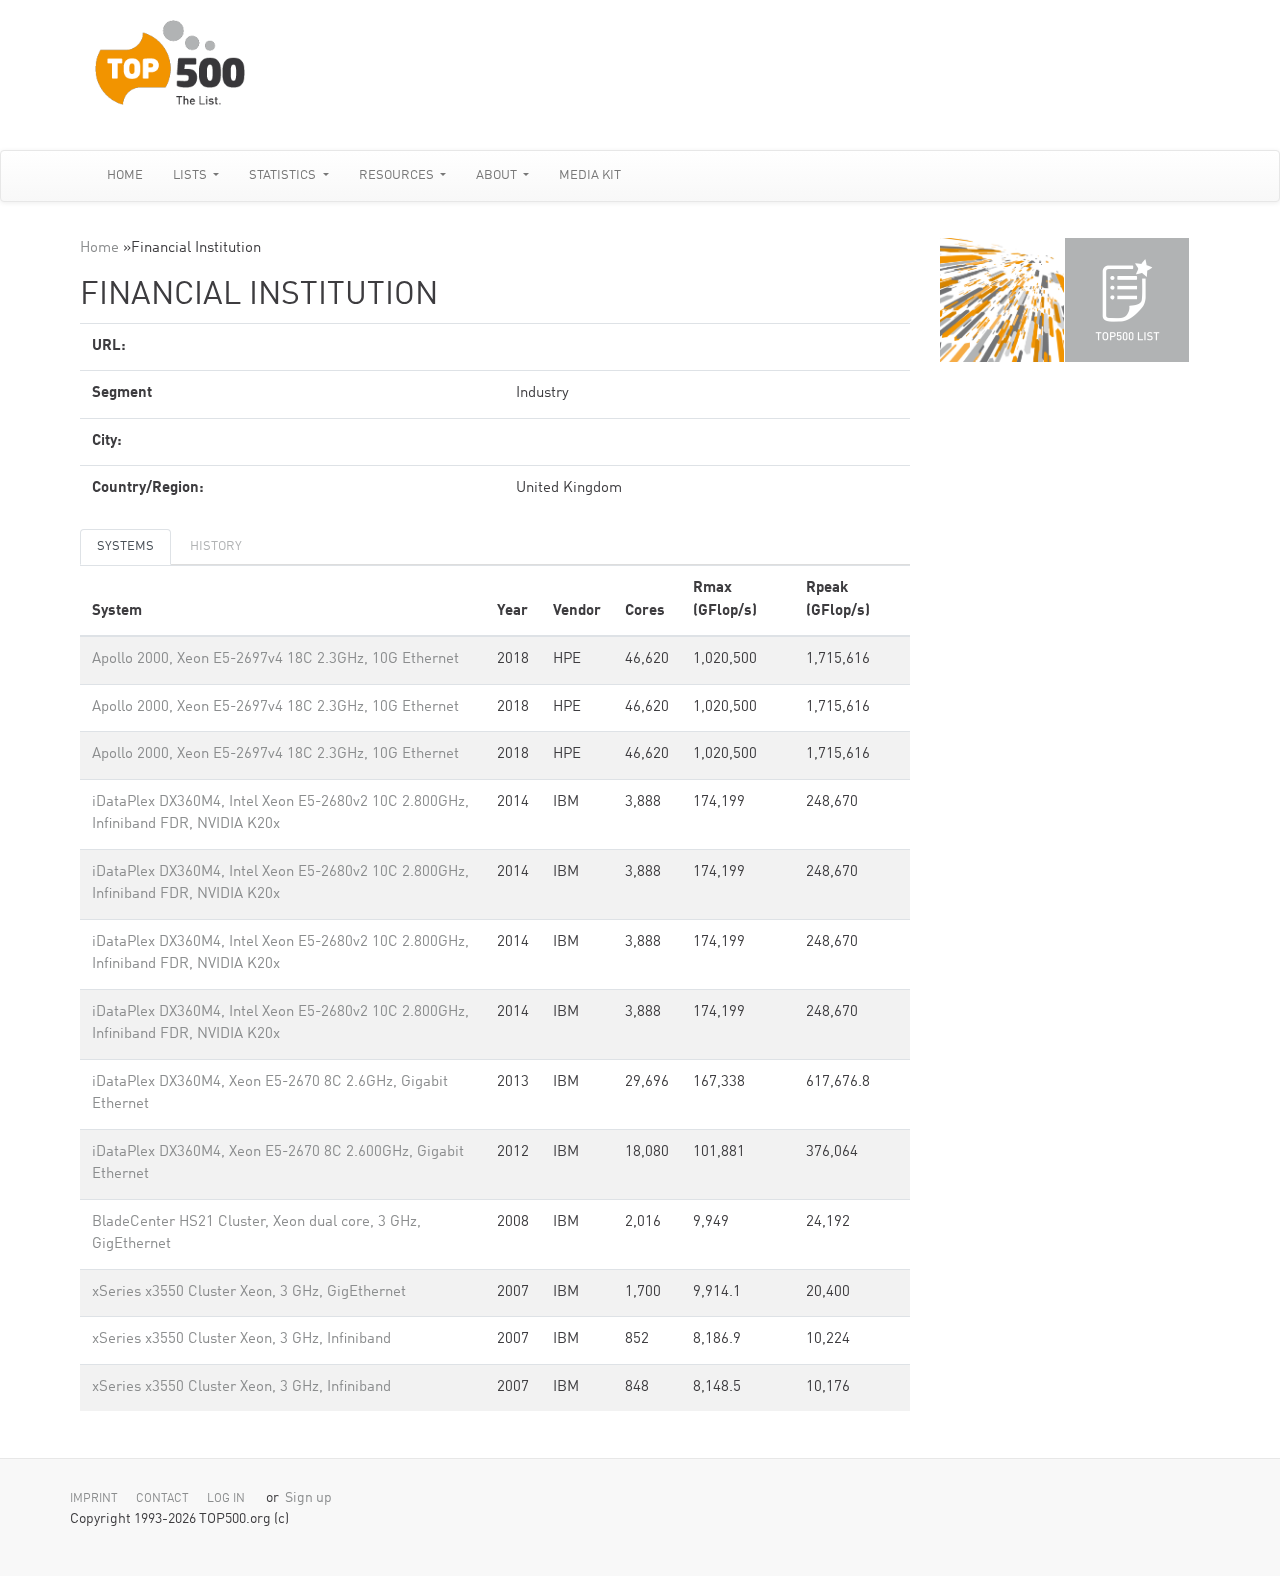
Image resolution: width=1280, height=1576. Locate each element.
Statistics (284, 175)
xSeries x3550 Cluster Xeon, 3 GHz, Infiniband (241, 1339)
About (498, 175)
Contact (162, 1499)
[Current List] (1127, 300)
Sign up (308, 1498)
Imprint (94, 1499)
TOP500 (1002, 300)
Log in (226, 1499)
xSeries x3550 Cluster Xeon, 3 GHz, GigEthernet (249, 1292)
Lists (191, 175)
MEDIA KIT (590, 175)
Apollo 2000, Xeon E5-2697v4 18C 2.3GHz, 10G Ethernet (275, 659)
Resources (398, 175)
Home (125, 175)
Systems (125, 546)
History (216, 546)
